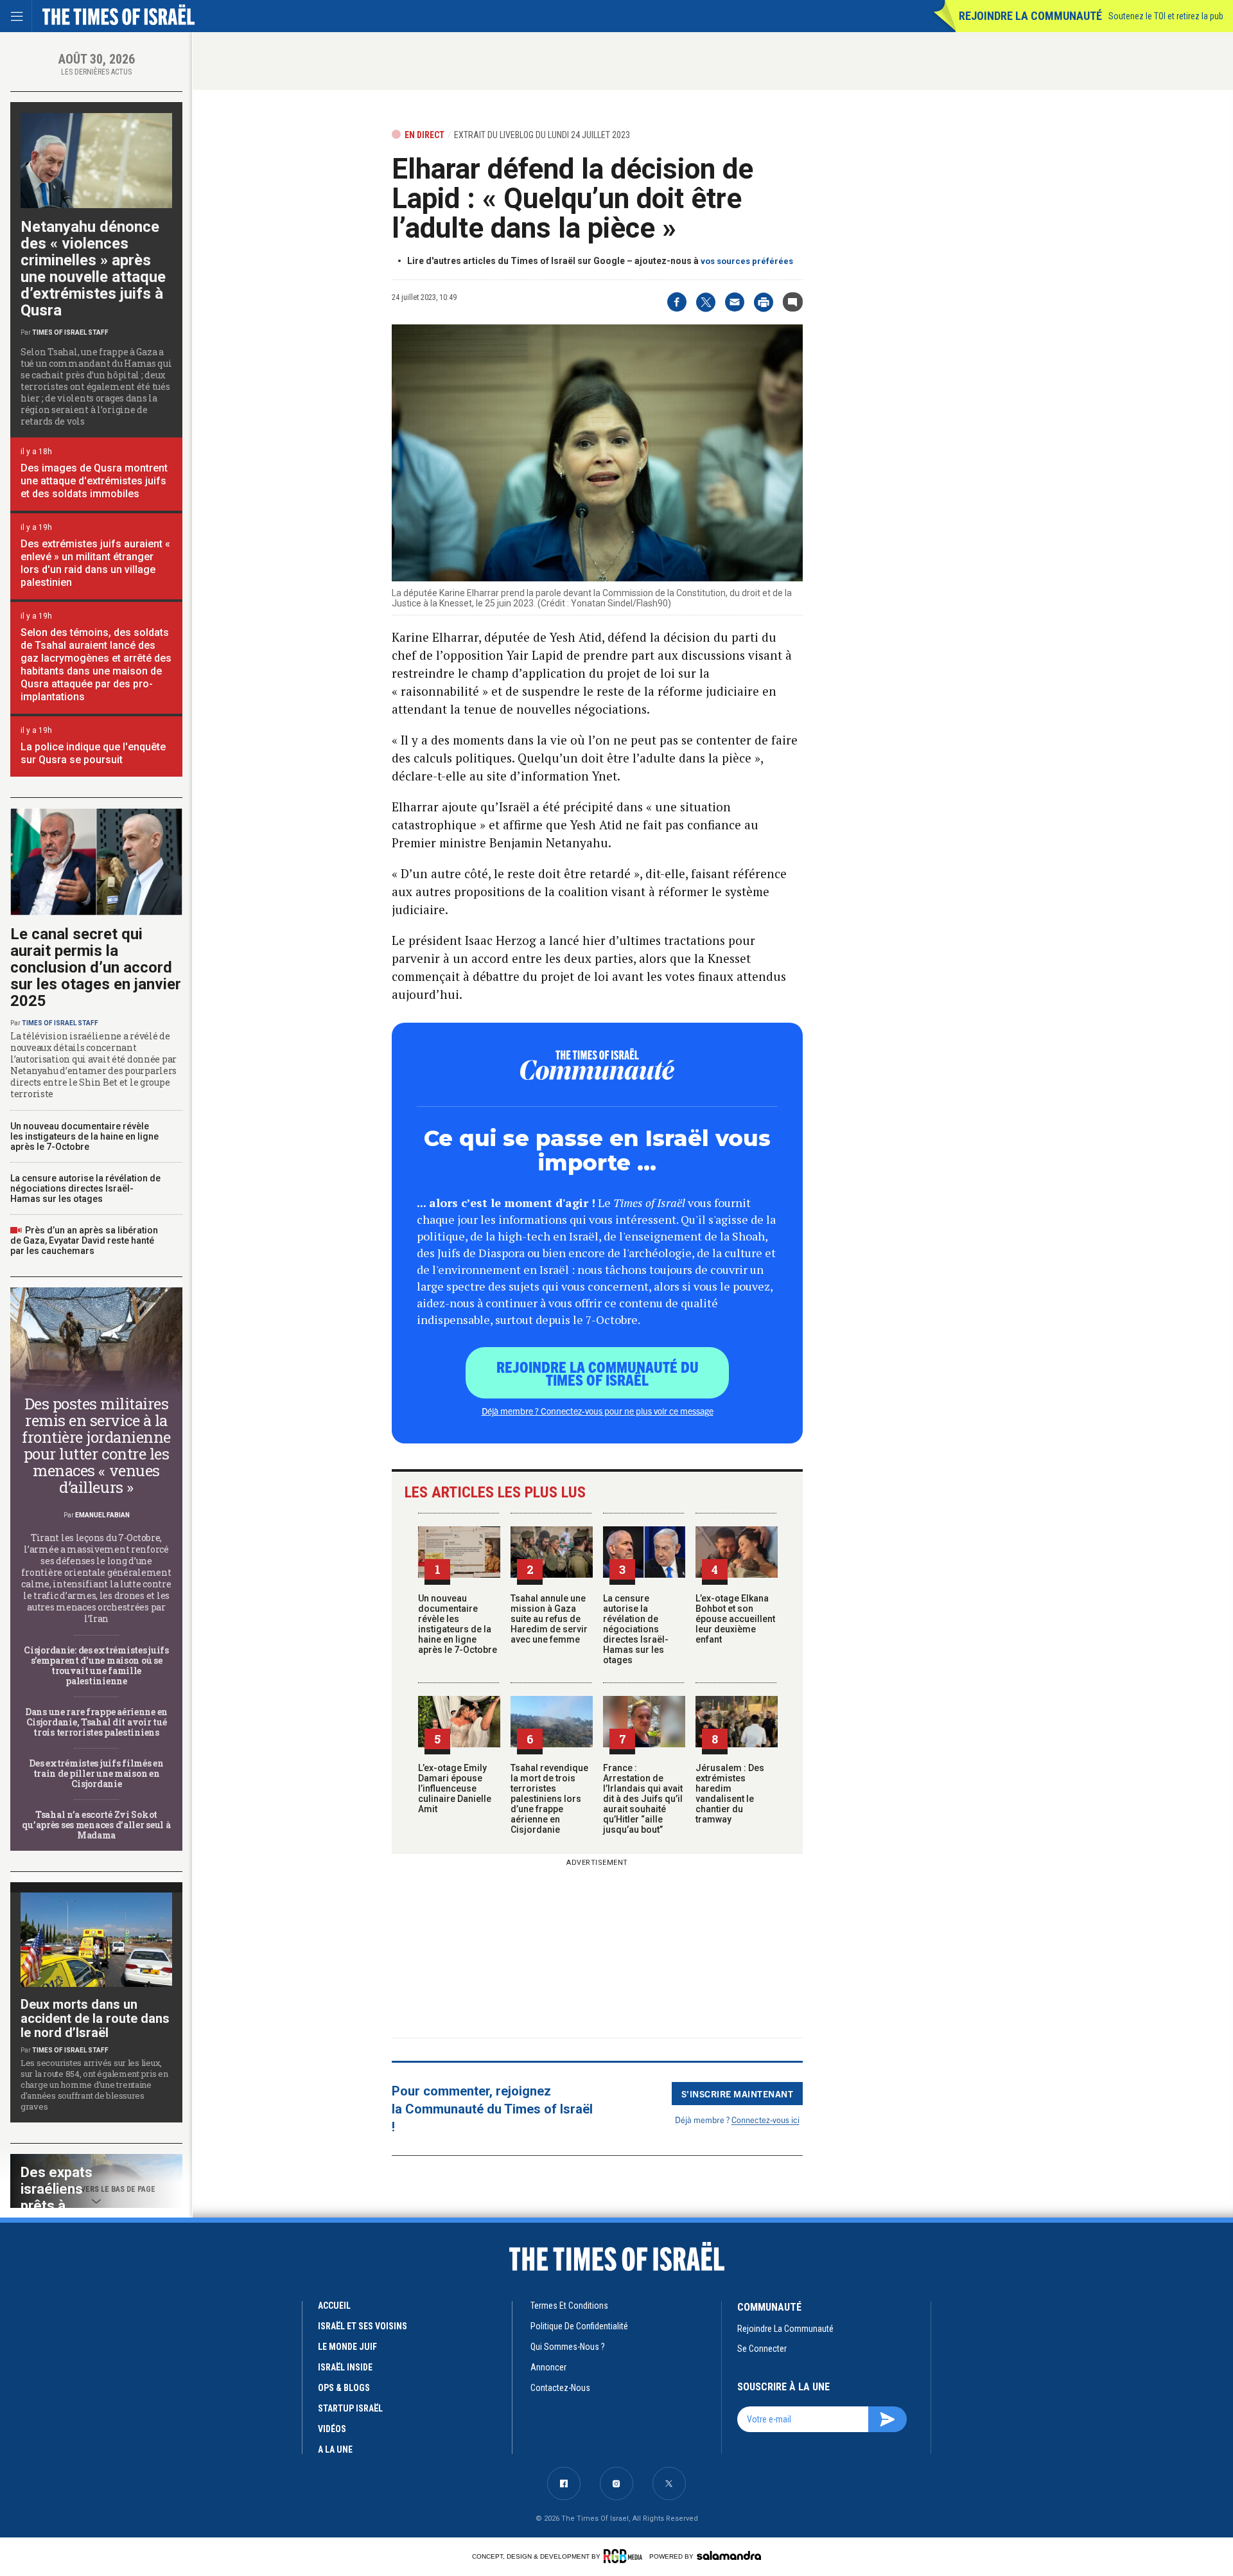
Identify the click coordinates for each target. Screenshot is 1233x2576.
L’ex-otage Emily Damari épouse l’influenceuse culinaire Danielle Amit (455, 1788)
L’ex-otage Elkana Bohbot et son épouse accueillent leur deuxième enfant (735, 1619)
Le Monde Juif (347, 2347)
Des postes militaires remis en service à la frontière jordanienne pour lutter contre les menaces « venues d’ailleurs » (96, 1445)
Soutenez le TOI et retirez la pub (1166, 16)
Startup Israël (350, 2408)
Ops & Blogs (344, 2388)
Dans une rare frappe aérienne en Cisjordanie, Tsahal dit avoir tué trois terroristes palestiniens (96, 1722)
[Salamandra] (729, 2555)
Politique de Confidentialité (579, 2326)
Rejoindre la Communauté (1030, 16)
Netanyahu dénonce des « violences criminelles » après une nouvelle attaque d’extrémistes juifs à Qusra (93, 269)
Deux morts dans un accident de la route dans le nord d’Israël (95, 2018)
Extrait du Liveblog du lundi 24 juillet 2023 (542, 135)
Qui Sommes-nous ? (568, 2347)
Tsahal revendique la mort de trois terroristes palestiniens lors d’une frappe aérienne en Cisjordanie (549, 1799)
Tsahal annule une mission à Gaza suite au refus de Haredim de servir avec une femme (549, 1619)
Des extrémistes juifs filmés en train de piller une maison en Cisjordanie (96, 1773)
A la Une (335, 2449)
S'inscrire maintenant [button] (738, 2094)
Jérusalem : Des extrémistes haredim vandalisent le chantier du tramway (730, 1794)
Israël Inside (345, 2367)
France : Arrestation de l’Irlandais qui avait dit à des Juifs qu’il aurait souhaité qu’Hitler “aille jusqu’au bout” (643, 1799)
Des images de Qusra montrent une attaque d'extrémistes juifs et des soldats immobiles (94, 481)
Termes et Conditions (569, 2306)
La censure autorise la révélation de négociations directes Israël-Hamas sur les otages (636, 1629)
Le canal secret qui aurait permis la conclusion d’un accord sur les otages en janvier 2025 (96, 967)
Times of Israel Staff (70, 332)
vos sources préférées (747, 261)
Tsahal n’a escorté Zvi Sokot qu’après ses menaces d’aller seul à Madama (96, 1825)
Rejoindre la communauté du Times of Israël (598, 1373)
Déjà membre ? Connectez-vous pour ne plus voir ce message (598, 1411)
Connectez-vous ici (765, 2120)
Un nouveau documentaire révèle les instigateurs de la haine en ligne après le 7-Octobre (458, 1624)
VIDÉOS (332, 2429)
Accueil (334, 2306)
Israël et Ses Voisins (363, 2326)
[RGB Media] (625, 2556)
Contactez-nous (560, 2388)
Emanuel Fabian (102, 1515)
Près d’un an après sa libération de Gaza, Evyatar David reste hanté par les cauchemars (84, 1240)
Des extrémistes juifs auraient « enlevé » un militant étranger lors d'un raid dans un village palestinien (95, 563)
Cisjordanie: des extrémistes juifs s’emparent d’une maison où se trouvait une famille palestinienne (96, 1665)
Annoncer (548, 2367)
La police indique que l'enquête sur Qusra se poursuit (93, 753)
